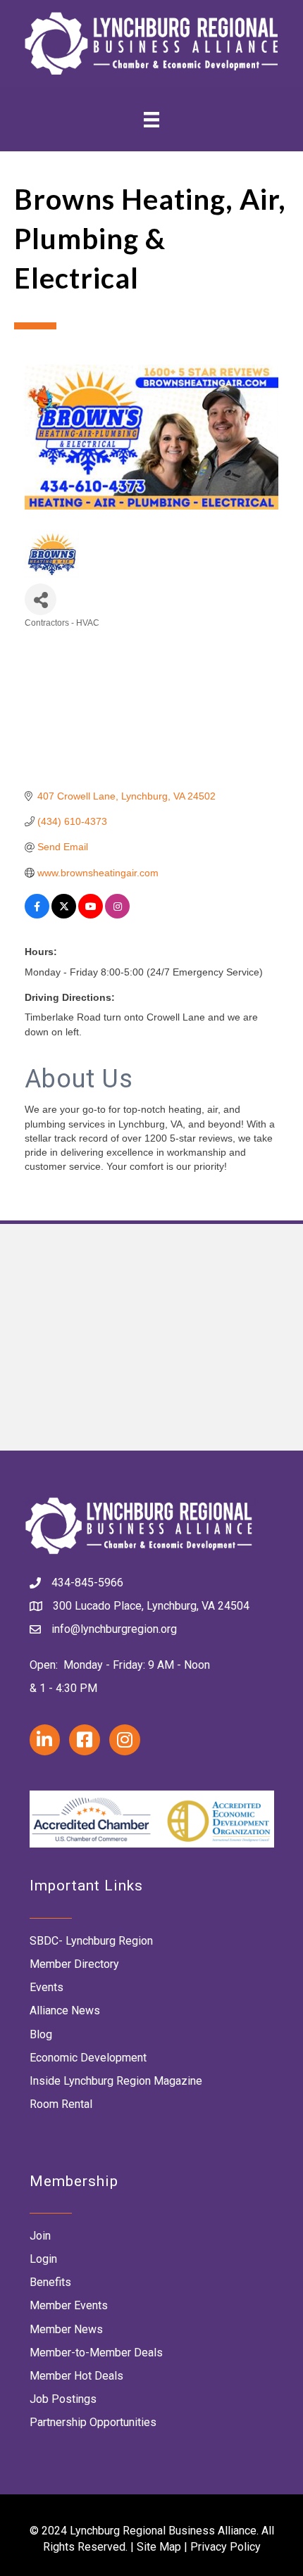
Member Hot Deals (76, 2376)
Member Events (69, 2305)
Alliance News (65, 2010)
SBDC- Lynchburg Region (91, 1941)
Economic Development (88, 2058)
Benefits (50, 2282)
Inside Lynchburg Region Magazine (116, 2081)
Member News (66, 2329)
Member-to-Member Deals (96, 2353)
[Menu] (151, 119)
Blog (41, 2034)
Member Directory (74, 1964)
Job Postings (63, 2399)
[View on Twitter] (64, 915)
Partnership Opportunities (93, 2422)
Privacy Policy (225, 2547)
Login (43, 2259)
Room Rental (61, 2104)
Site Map (159, 2547)
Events (47, 1987)
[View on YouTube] (91, 915)
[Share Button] (41, 599)
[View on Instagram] (117, 915)
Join (40, 2236)
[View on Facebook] (37, 915)
